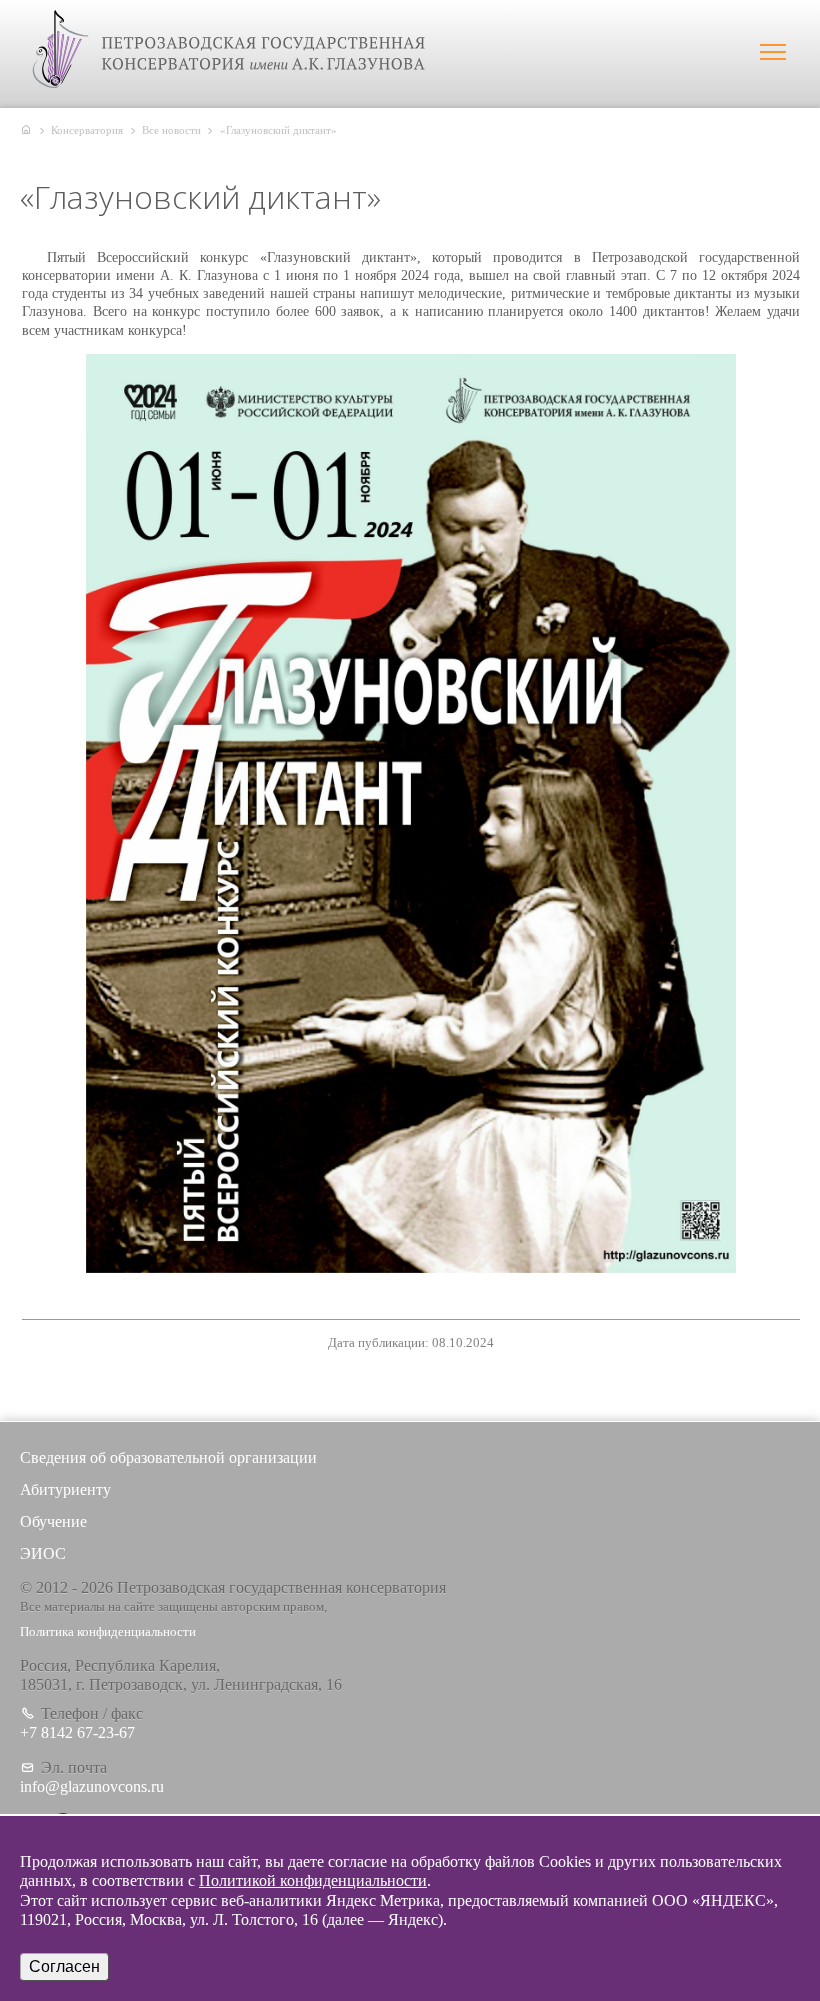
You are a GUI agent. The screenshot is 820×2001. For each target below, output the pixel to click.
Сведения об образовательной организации (168, 1457)
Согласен (64, 1966)
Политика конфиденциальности (108, 1632)
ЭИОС (43, 1553)
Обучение (53, 1521)
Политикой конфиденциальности (313, 1880)
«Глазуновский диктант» (278, 130)
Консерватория (87, 130)
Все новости (171, 130)
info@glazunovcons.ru (92, 1786)
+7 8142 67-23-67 (77, 1732)
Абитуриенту (65, 1489)
